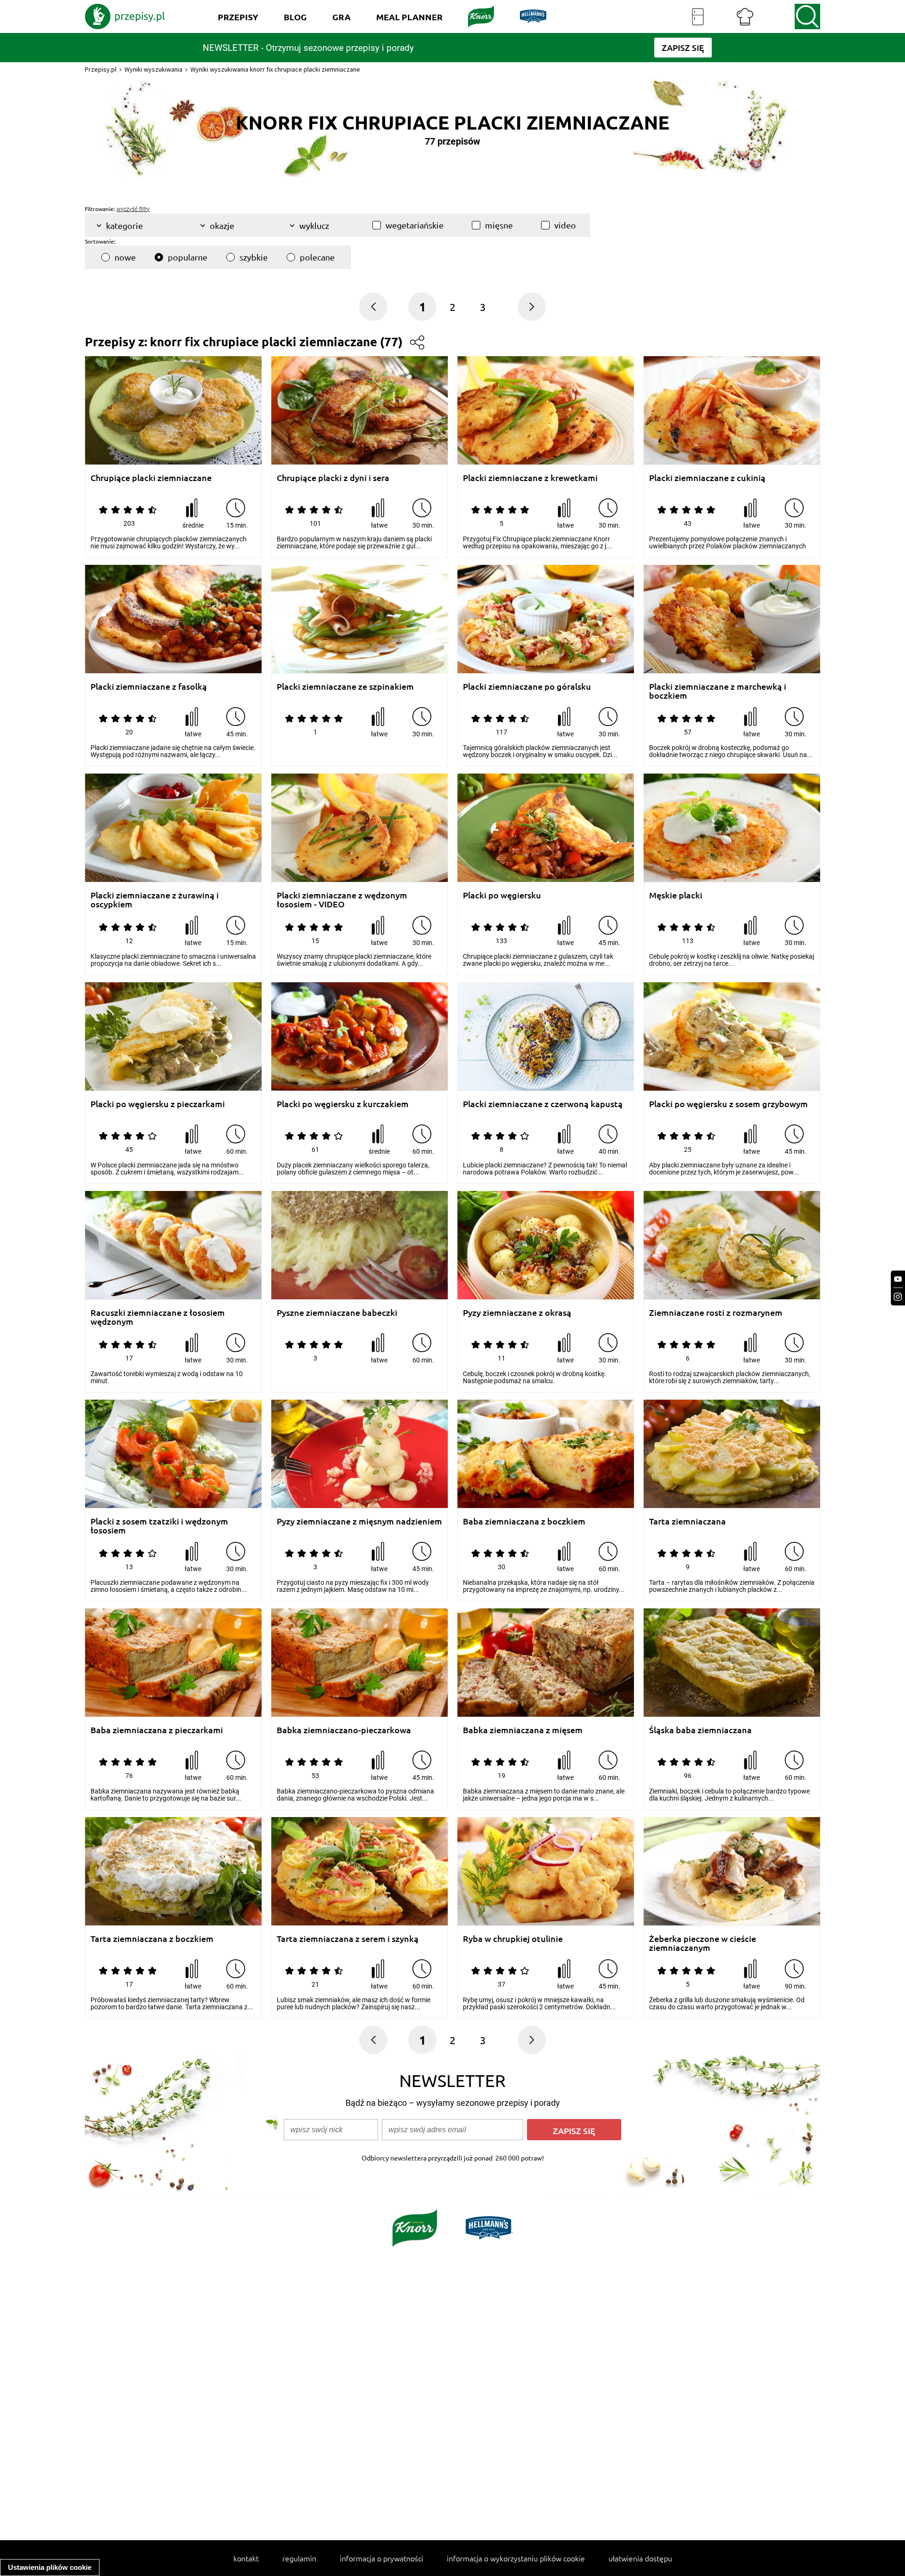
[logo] (125, 16)
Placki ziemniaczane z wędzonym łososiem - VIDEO (342, 900)
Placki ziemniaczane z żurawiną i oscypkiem (155, 900)
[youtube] (898, 1279)
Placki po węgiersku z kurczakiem (343, 1104)
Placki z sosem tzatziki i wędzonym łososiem (159, 1526)
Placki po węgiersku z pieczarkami (158, 1104)
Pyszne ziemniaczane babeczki (337, 1313)
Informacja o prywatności (382, 2558)
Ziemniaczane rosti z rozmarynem (716, 1313)
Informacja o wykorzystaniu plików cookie (516, 2558)
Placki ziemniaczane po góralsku (527, 687)
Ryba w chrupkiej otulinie (513, 1939)
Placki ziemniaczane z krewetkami (530, 478)
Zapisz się (574, 2131)
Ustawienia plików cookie (50, 2567)
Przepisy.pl (101, 69)
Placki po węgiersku (502, 895)
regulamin (299, 2558)
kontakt (246, 2558)
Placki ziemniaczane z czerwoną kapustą (543, 1104)
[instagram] (898, 1297)
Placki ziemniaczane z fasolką (149, 687)
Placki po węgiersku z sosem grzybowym (728, 1104)
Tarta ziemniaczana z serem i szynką (348, 1939)
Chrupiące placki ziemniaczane (151, 478)
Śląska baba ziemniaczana (700, 1730)
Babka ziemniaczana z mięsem (523, 1730)
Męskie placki (676, 895)
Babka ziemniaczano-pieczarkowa (344, 1730)
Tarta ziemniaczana (687, 1521)
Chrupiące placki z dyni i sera (333, 478)
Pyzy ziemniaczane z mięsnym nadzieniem (359, 1521)
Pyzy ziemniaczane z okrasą (517, 1313)
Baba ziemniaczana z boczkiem (524, 1521)
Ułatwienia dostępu (640, 2558)
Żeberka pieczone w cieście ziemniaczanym (703, 1943)
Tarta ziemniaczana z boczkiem (152, 1939)
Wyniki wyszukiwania (153, 69)
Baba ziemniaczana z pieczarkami (157, 1730)
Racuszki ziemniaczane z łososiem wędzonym (158, 1317)
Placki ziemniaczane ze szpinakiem (345, 687)
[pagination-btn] (532, 307)
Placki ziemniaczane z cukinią (707, 478)
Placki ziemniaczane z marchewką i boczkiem (718, 691)
